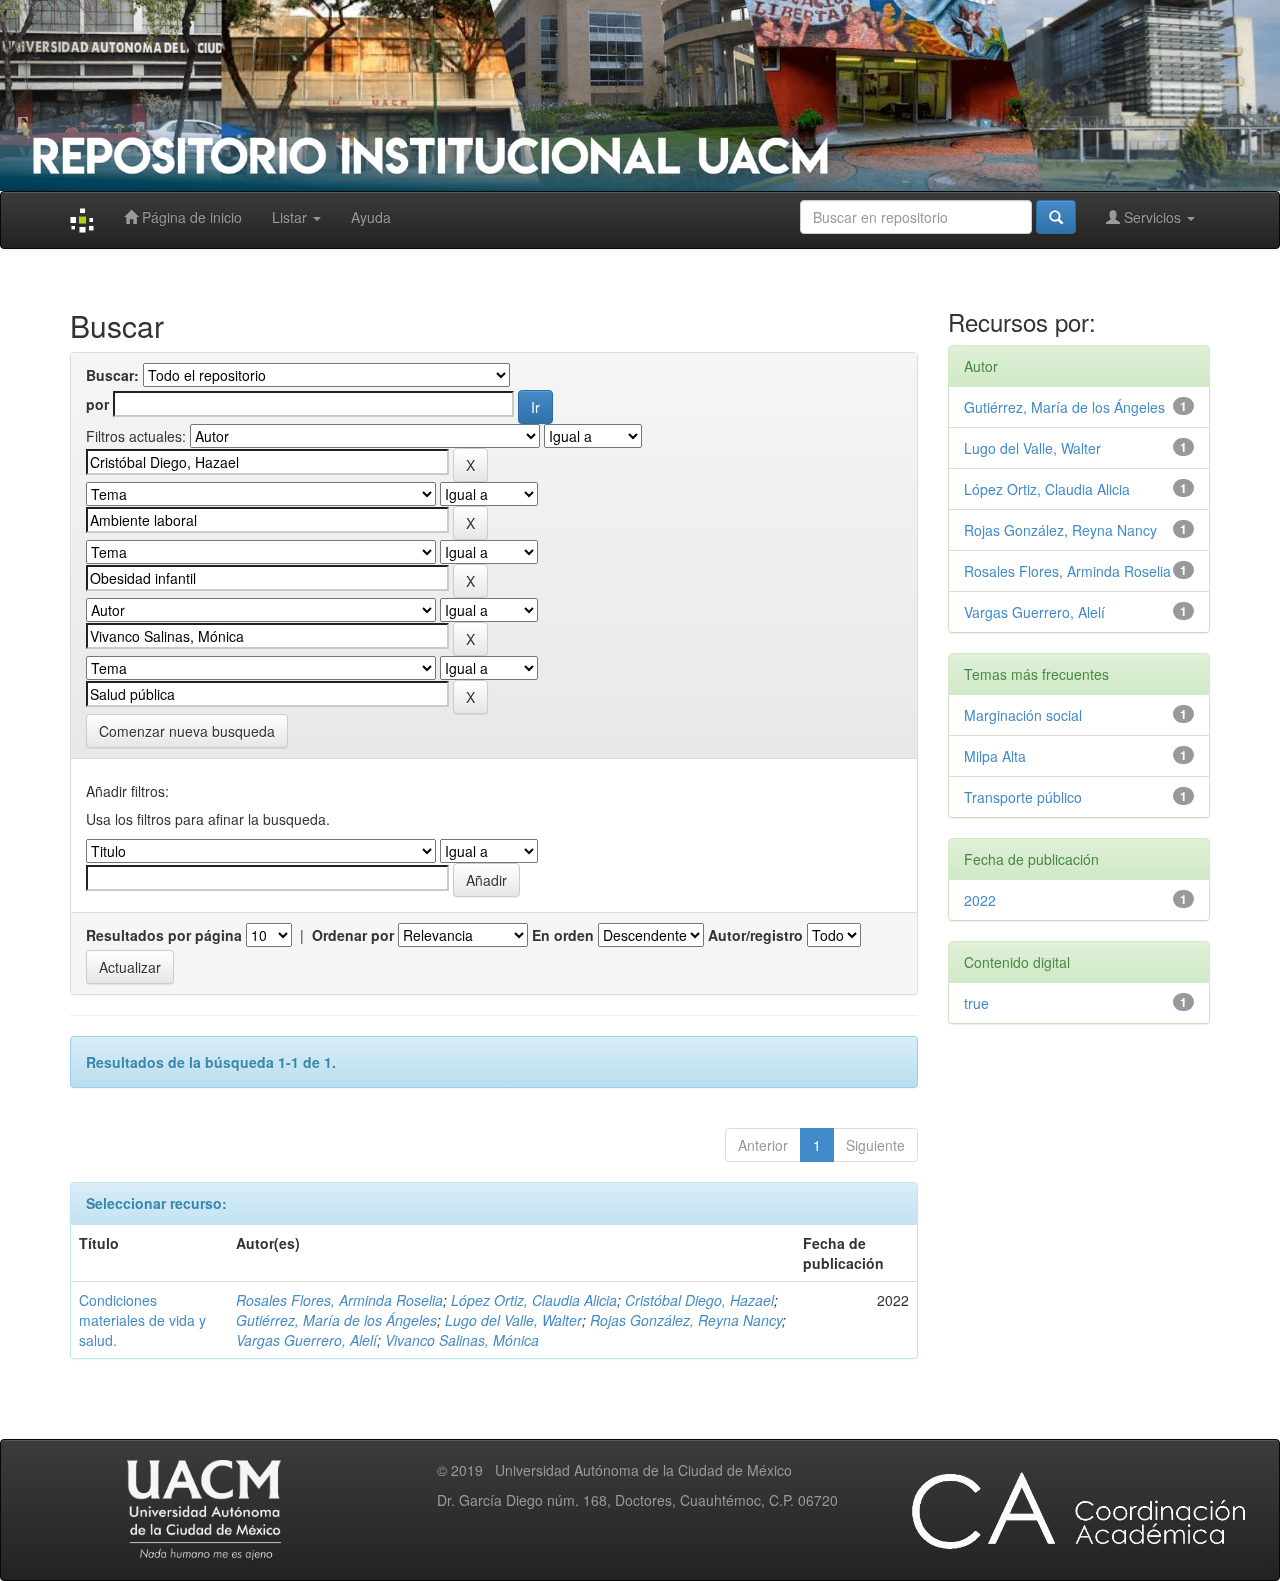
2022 (980, 900)
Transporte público (1023, 797)
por (97, 404)
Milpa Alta (995, 756)
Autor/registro (755, 935)
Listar (291, 217)
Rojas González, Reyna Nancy (686, 1320)
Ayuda (371, 217)
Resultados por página (164, 935)
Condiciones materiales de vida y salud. (142, 1320)
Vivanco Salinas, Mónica (462, 1340)
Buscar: (112, 375)
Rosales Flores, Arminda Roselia (339, 1300)
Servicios (1152, 217)
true (976, 1003)
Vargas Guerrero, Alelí (306, 1340)
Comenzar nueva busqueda (187, 731)
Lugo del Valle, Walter (513, 1320)
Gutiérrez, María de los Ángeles (336, 1320)
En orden (563, 935)
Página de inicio (190, 217)
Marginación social (1023, 715)
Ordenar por (353, 935)
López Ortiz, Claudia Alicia (534, 1300)
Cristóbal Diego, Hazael (699, 1300)
